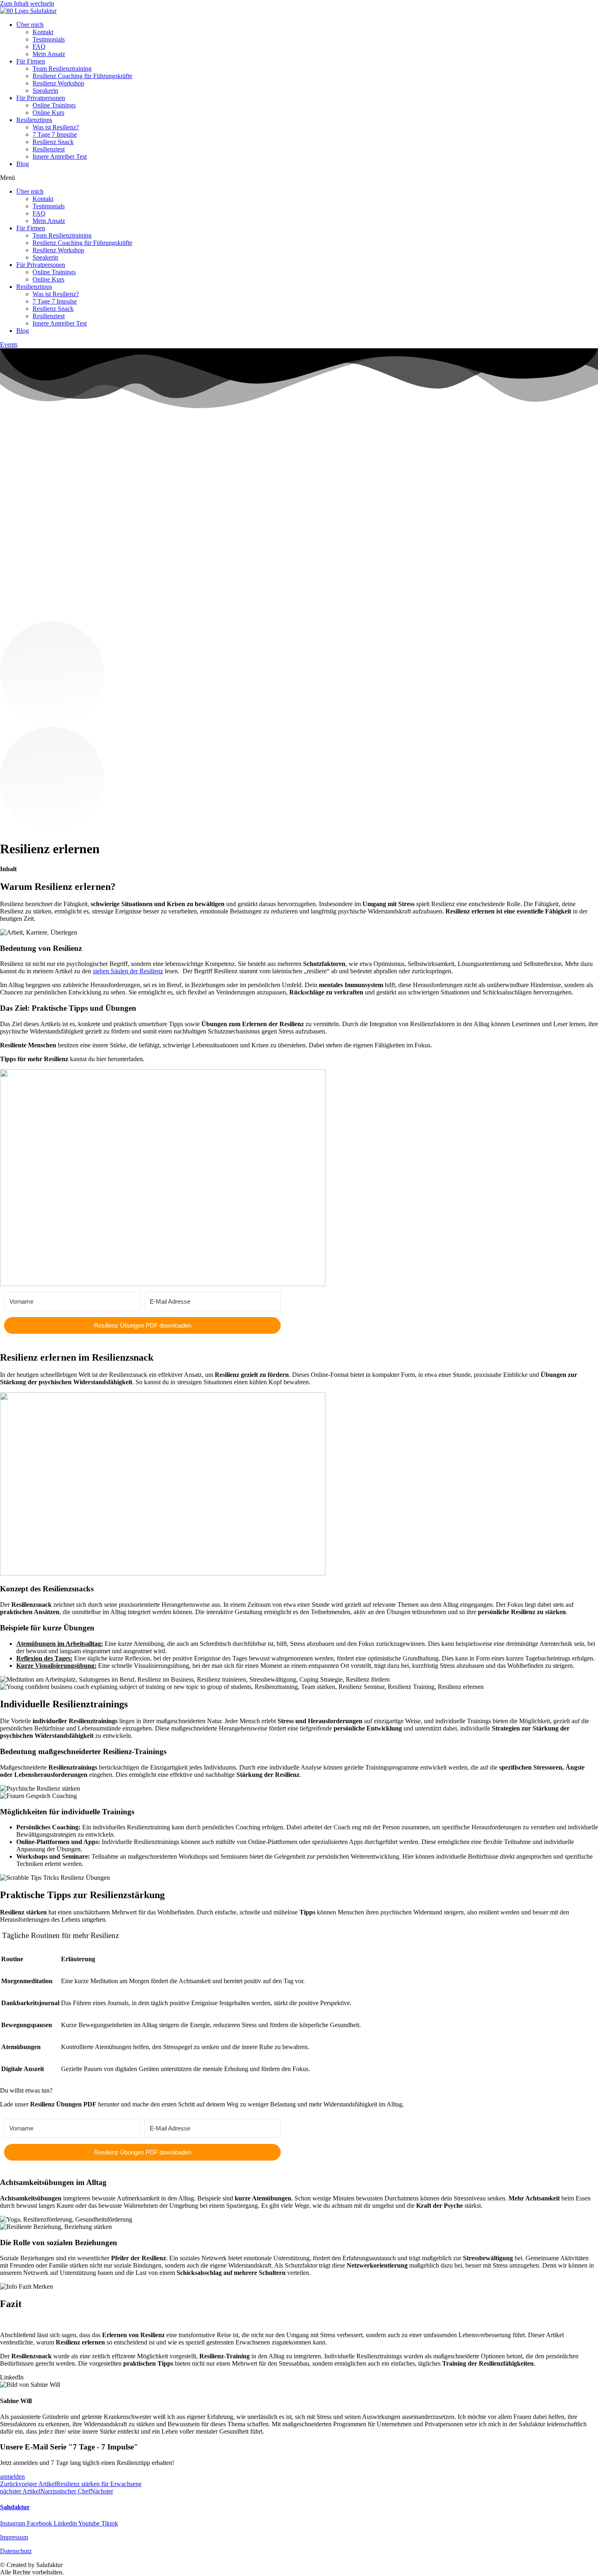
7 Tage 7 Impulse (55, 134)
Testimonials (49, 39)
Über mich (30, 25)
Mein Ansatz (49, 54)
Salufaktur (15, 2507)
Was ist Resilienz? (56, 127)
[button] (299, 178)
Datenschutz (16, 2551)
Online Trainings (54, 105)
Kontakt (43, 32)
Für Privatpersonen (41, 98)
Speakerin (45, 91)
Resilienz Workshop (58, 83)
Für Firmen (31, 61)
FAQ (39, 47)
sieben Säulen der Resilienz (128, 971)
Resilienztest (49, 149)
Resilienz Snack (53, 142)
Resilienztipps (34, 120)
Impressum (14, 2537)
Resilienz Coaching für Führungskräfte (82, 76)
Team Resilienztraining (62, 69)
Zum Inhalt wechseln (27, 3)
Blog (23, 164)
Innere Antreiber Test (60, 156)
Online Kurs (48, 113)
